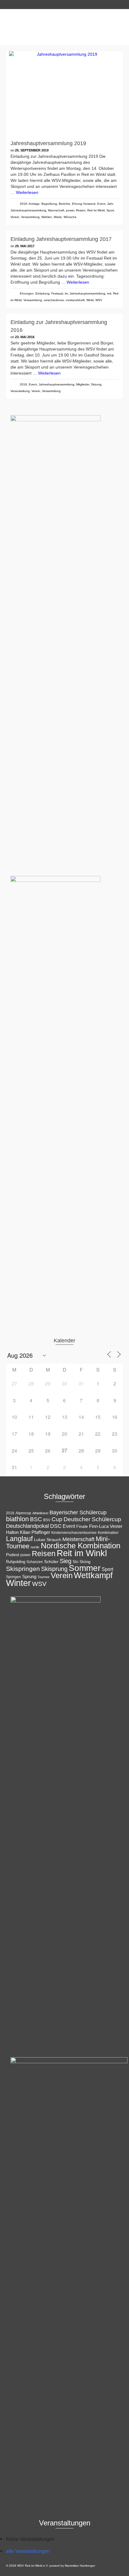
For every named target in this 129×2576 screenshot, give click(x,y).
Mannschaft (56, 210)
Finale (82, 1526)
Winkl (90, 300)
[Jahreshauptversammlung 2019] (64, 93)
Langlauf (19, 1539)
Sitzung (96, 384)
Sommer (85, 1568)
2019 (23, 204)
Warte (58, 217)
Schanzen (35, 1562)
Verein (15, 217)
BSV (47, 1520)
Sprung (29, 1576)
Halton (12, 1532)
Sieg (66, 1561)
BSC (36, 1519)
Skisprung (54, 1569)
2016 (23, 384)
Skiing (85, 1562)
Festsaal (57, 293)
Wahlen (47, 217)
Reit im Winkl (96, 210)
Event (101, 204)
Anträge (34, 204)
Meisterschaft (78, 1539)
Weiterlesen (27, 192)
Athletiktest (40, 1513)
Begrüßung (49, 204)
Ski (75, 1562)
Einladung (42, 293)
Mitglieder (83, 384)
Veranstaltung (20, 391)
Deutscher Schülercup (92, 1519)
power (70, 210)
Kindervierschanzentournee (74, 1533)
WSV (99, 300)
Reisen (81, 210)
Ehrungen (27, 293)
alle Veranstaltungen (28, 2551)
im (66, 293)
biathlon (17, 1519)
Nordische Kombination (81, 1546)
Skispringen (23, 1569)
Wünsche (70, 217)
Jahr (110, 204)
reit (109, 293)
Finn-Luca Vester (106, 1526)
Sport (110, 210)
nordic (35, 1547)
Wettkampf (93, 1575)
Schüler (51, 1562)
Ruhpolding (16, 1562)
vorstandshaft (75, 300)
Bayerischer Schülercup (78, 1512)
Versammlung (30, 217)
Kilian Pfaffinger (35, 1532)
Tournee (43, 1577)
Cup (57, 1519)
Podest (13, 1555)
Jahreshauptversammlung (28, 210)
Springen (13, 1577)
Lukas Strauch (48, 1540)
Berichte (64, 204)
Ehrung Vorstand (84, 204)
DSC (56, 1526)
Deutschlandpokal (27, 1526)
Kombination (108, 1533)
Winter (18, 1583)
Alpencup (23, 1513)
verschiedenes (54, 300)
